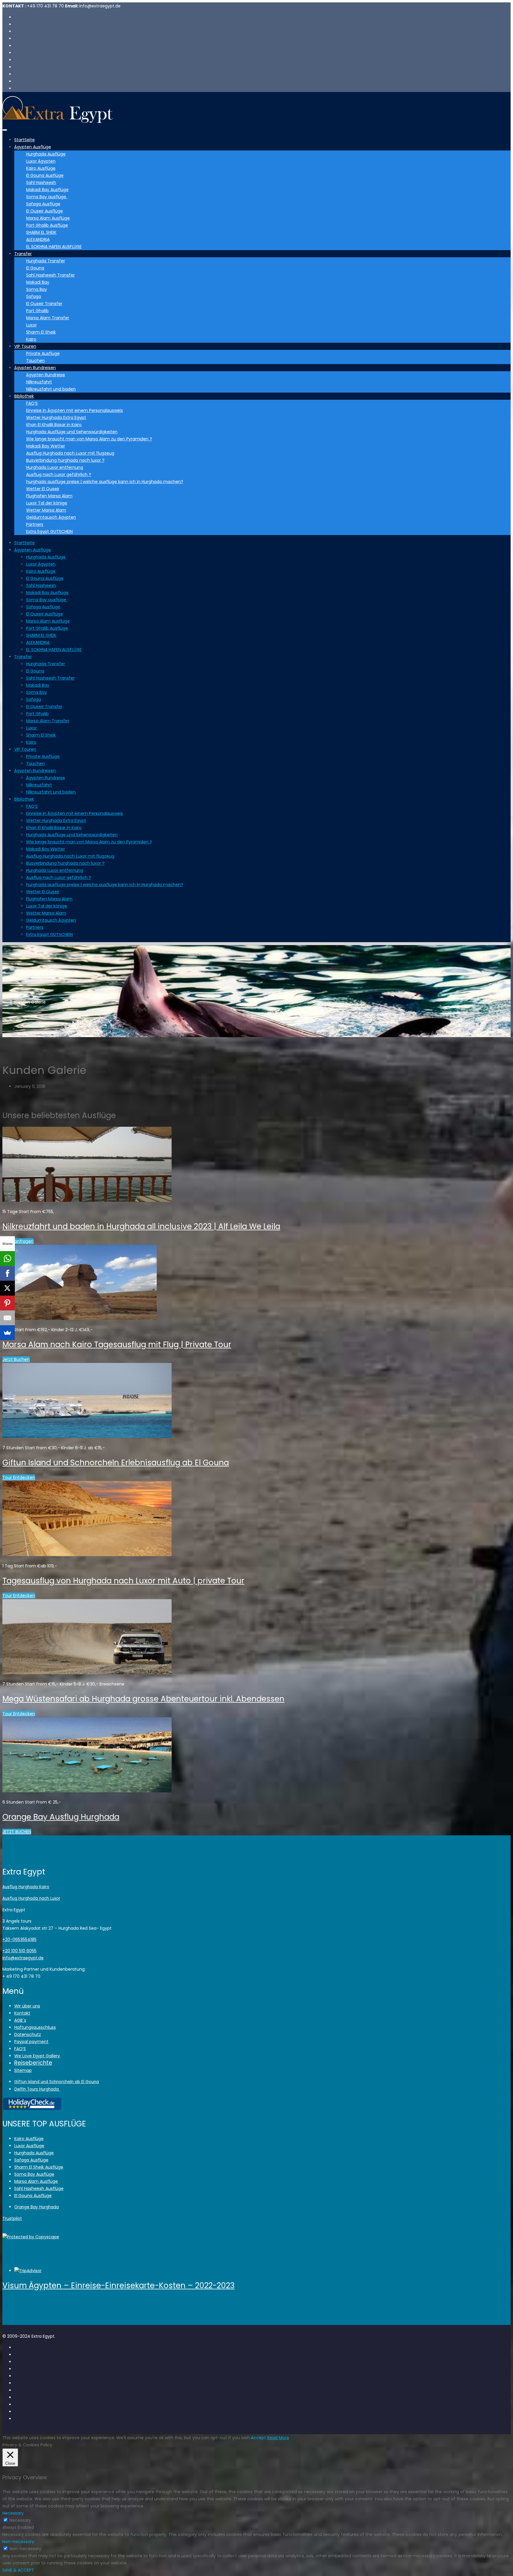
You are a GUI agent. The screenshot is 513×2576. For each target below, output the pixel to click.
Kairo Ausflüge (41, 168)
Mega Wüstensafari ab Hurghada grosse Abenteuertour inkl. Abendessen (143, 1699)
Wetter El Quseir (43, 489)
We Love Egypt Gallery (37, 2056)
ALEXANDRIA (38, 239)
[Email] (7, 1318)
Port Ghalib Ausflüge (47, 225)
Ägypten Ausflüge (33, 147)
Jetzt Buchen (16, 1359)
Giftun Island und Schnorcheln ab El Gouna (57, 2082)
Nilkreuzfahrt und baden (51, 389)
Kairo (31, 339)
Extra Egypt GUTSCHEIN (49, 531)
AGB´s (20, 2020)
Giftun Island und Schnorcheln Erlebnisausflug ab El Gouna (116, 1463)
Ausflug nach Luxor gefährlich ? (59, 474)
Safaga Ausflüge (43, 204)
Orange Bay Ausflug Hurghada (61, 1817)
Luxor (31, 325)
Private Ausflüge (43, 353)
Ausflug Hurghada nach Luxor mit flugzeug (70, 453)
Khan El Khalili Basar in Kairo (54, 425)
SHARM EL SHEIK (41, 232)
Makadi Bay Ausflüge (47, 190)
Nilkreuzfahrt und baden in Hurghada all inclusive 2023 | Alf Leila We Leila (141, 1226)
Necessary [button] (13, 2513)
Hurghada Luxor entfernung (55, 467)
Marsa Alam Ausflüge (48, 218)
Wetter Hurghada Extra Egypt (56, 418)
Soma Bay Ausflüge (34, 2174)
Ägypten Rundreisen (35, 368)
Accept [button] (258, 2438)
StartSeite (24, 140)
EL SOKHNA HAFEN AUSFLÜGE (54, 247)
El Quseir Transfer (44, 304)
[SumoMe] (7, 1333)
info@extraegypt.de (23, 1958)
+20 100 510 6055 (19, 1951)
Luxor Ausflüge (29, 2146)
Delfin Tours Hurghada (37, 2089)
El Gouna (35, 268)
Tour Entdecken (19, 1477)
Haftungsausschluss (35, 2027)
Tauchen (35, 361)
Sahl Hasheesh (41, 182)
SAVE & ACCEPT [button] (18, 2570)
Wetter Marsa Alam (46, 510)
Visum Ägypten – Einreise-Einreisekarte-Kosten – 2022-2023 (118, 2285)
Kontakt (22, 2013)
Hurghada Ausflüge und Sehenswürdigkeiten (72, 432)
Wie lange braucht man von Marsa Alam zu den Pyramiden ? (89, 439)
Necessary (20, 2520)
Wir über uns (27, 2006)
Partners (35, 524)
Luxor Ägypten (41, 161)
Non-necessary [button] (18, 2542)
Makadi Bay (38, 282)
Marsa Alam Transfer (48, 318)
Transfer (23, 254)
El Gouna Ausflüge (45, 175)
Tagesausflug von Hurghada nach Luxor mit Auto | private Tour (123, 1581)
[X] (7, 1288)
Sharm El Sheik (41, 332)
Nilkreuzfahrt (39, 382)
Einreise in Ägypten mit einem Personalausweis (75, 410)
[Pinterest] (7, 1303)
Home (20, 995)
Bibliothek (24, 396)
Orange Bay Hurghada (37, 2207)
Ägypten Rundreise (46, 375)
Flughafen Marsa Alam (49, 496)
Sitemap (23, 2070)
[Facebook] (7, 1273)
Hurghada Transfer (46, 261)
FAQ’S (32, 403)
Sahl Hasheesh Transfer (50, 275)
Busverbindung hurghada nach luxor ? (65, 460)
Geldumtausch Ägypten (51, 517)
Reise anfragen (18, 1241)
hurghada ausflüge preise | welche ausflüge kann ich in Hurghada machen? (105, 482)
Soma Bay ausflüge (47, 197)
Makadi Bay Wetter (46, 446)
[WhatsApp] (7, 1258)
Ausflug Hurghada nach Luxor (31, 1898)
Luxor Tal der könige (47, 503)
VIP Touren (25, 346)
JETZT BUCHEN (17, 1832)
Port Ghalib (37, 311)
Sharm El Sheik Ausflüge (39, 2167)
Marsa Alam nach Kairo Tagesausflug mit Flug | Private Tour (117, 1345)
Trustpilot (12, 2218)
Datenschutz (28, 2034)
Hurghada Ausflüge (46, 154)
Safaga (34, 296)
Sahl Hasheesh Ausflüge (39, 2188)
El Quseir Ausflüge (45, 211)
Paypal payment (31, 2042)
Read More (278, 2438)
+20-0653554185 (19, 1939)
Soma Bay (37, 289)
